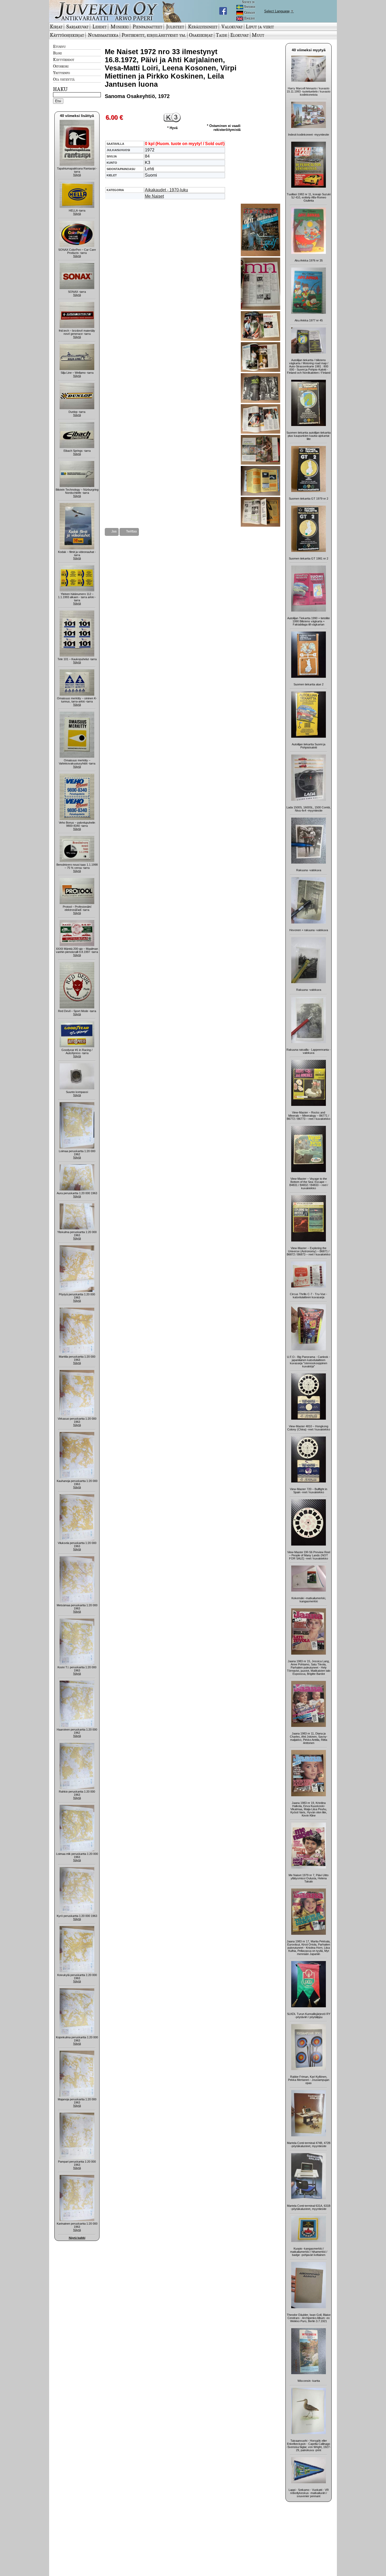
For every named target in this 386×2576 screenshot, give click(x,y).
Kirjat (56, 27)
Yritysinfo (61, 73)
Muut (258, 35)
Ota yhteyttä (64, 79)
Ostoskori (61, 66)
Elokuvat (239, 35)
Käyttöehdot (64, 59)
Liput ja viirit (260, 27)
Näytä (77, 175)
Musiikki (120, 27)
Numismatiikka (103, 35)
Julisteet (175, 27)
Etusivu (59, 46)
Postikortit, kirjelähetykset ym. (154, 35)
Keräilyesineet (203, 27)
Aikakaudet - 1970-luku (166, 190)
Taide (221, 35)
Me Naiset (154, 196)
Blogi (57, 53)
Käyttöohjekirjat (67, 35)
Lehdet (100, 27)
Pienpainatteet (147, 27)
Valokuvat (232, 27)
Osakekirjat (201, 35)
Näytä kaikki (77, 2238)
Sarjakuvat (77, 27)
